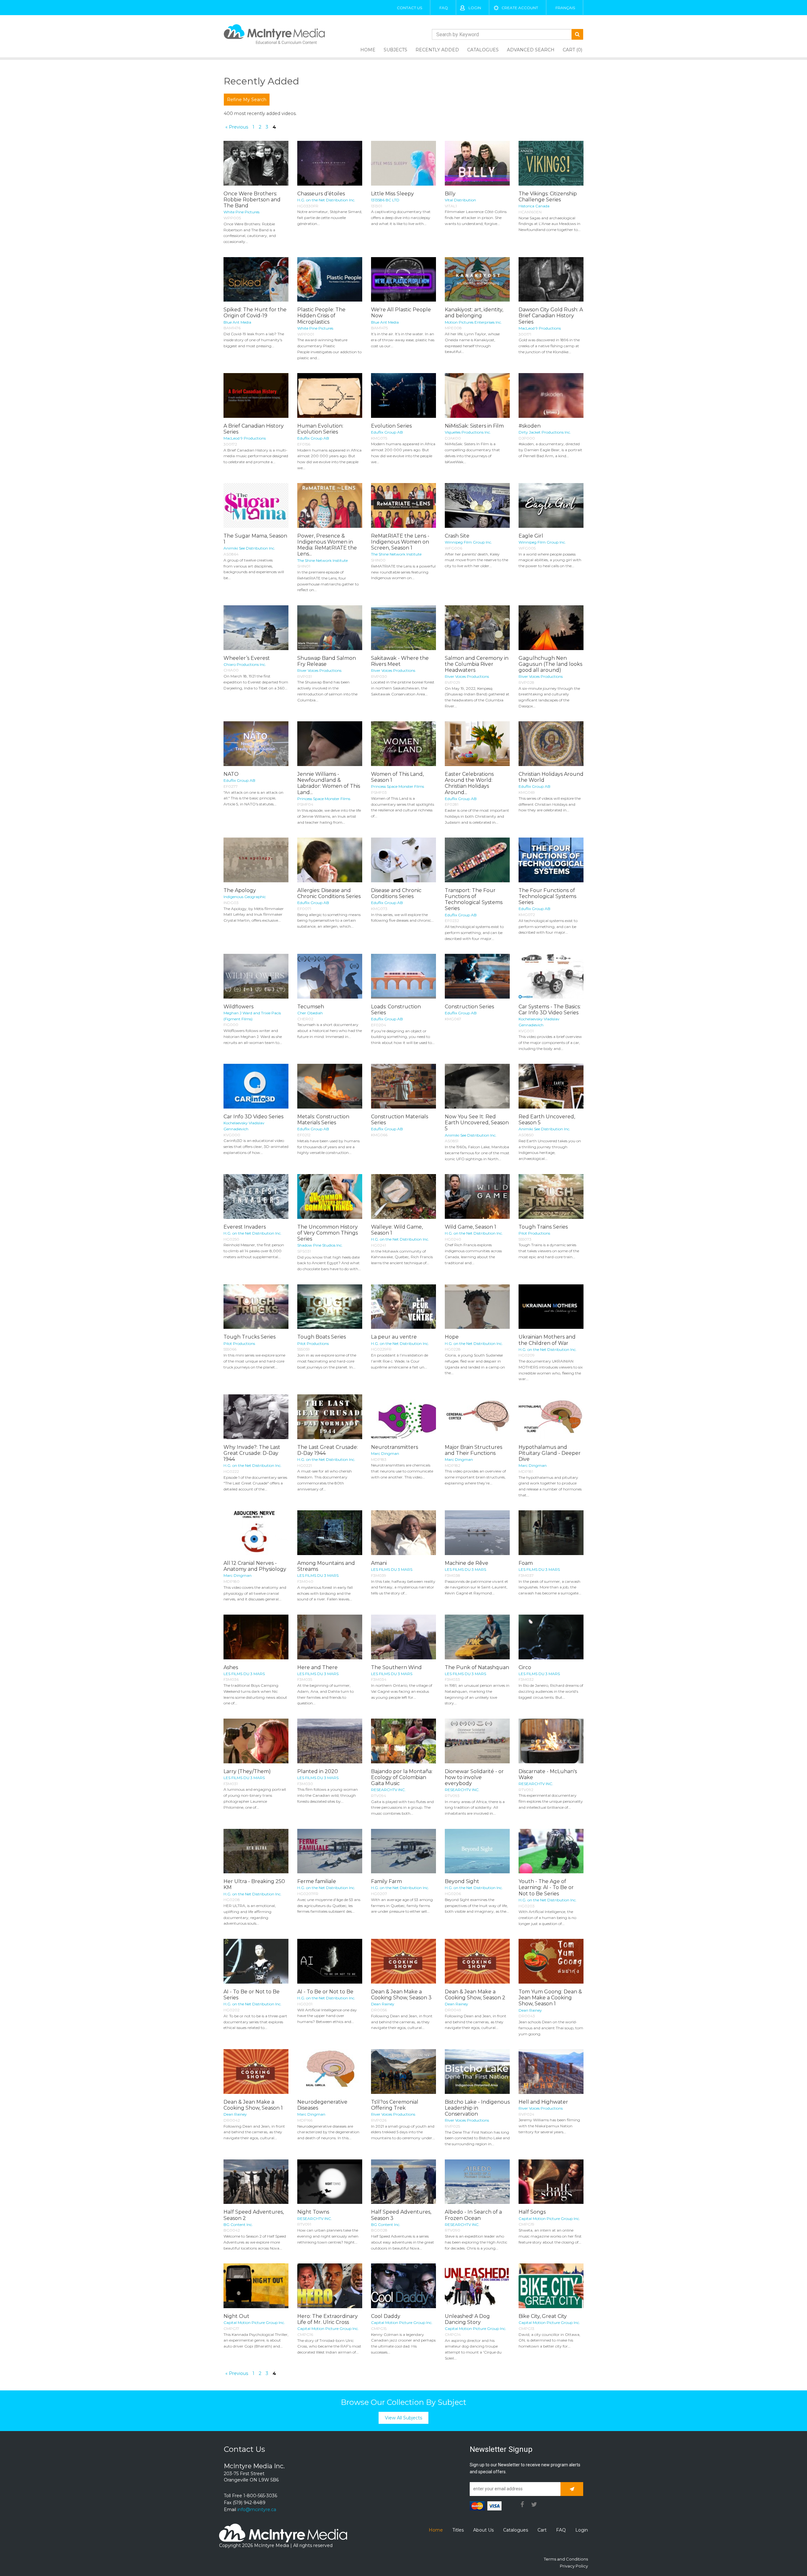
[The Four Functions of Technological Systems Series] (551, 860)
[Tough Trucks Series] (256, 1307)
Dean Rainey (383, 2004)
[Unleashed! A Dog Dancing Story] (477, 2286)
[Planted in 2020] (330, 1741)
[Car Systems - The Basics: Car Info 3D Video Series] (551, 976)
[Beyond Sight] (477, 1851)
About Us (483, 2530)
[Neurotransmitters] (403, 1417)
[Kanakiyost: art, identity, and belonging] (477, 279)
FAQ (444, 8)
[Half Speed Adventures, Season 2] (256, 2182)
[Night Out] (256, 2286)
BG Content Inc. (238, 2224)
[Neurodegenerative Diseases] (330, 2072)
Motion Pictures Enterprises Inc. (473, 322)
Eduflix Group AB (313, 438)
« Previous (237, 127)
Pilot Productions (534, 1233)
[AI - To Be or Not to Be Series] (256, 1961)
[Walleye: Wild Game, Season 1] (403, 1196)
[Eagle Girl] (551, 505)
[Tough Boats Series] (330, 1307)
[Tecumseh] (330, 976)
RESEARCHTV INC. (388, 1790)
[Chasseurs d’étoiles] (330, 163)
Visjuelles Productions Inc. (468, 432)
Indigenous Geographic (245, 897)
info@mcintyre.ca (257, 2510)
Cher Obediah (310, 1013)
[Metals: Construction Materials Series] (330, 1086)
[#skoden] (551, 395)
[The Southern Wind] (403, 1637)
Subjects (395, 50)
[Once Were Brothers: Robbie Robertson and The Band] (256, 163)
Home (368, 50)
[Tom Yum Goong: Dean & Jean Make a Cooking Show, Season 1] (551, 1961)
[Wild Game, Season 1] (477, 1196)
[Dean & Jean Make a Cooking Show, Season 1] (256, 2072)
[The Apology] (256, 860)
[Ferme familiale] (330, 1851)
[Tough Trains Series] (551, 1196)
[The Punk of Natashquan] (477, 1637)
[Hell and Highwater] (551, 2072)
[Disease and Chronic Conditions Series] (403, 860)
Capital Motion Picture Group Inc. (549, 2219)
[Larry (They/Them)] (256, 1741)
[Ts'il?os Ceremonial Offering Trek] (403, 2072)
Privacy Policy (574, 2566)
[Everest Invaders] (256, 1196)
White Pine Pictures (241, 212)
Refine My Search (247, 100)
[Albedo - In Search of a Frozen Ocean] (477, 2182)
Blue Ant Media (237, 322)
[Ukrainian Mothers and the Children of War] (551, 1307)
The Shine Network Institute (322, 560)
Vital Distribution (460, 200)
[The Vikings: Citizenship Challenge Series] (551, 163)
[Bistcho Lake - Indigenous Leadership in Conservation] (477, 2072)
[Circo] (551, 1637)
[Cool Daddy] (403, 2286)
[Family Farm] (403, 1851)
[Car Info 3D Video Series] (256, 1086)
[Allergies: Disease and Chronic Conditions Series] (330, 860)
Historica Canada (534, 206)
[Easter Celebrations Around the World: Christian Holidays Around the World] (477, 744)
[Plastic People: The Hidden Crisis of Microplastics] (330, 279)
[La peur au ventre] (403, 1307)
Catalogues (483, 50)
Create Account (520, 8)
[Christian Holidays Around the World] (551, 744)
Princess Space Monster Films (324, 799)
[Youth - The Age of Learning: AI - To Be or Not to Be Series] (551, 1851)
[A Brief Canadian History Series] (256, 395)
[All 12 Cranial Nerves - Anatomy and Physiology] (256, 1533)
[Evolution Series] (403, 395)
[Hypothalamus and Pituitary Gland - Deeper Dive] (551, 1417)
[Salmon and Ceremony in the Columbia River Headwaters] (477, 628)
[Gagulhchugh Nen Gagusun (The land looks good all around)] (551, 628)
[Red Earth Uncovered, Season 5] (551, 1086)
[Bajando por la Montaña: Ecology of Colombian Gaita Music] (403, 1741)
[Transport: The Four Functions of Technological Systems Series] (477, 860)
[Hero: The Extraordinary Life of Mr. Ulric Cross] (330, 2286)
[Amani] (403, 1533)
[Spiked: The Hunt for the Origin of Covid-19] (256, 279)
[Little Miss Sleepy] (403, 163)
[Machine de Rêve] (477, 1533)
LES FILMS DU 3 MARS (318, 1575)
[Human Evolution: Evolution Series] (330, 395)
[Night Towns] (330, 2182)
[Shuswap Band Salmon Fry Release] (330, 628)
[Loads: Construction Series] (403, 976)
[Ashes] (256, 1637)
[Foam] (551, 1533)
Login (475, 8)
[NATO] (256, 744)
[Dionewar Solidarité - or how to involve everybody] (477, 1741)
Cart (542, 2530)
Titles (458, 2530)
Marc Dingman (385, 1453)
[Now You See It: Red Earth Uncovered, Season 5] (477, 1086)
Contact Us (409, 8)
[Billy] (477, 163)
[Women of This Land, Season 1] (403, 744)
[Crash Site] (477, 505)
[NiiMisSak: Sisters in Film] (477, 395)
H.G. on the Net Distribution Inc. (326, 200)
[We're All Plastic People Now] (403, 279)
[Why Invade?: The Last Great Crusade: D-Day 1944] (256, 1417)
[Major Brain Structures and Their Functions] (477, 1417)
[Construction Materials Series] (403, 1086)
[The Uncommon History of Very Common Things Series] (330, 1196)
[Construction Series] (477, 976)
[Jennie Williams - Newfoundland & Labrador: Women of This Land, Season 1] (330, 744)
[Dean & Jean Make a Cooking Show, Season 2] (477, 1961)
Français (565, 8)
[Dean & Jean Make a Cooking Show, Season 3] (403, 1961)
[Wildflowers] (256, 976)
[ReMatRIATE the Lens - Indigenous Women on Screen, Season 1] (403, 505)
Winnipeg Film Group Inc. (468, 542)
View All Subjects (403, 2418)
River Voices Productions (319, 670)
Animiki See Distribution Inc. (249, 548)
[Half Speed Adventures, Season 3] (403, 2182)
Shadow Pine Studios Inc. (320, 1245)
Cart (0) (572, 50)
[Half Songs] (551, 2182)
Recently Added (437, 50)
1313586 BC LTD (385, 200)
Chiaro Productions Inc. (245, 664)
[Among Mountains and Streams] (330, 1533)
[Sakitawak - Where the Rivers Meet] (403, 628)
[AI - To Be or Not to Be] (330, 1961)
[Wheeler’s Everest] (256, 628)
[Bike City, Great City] (551, 2286)
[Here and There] (330, 1637)
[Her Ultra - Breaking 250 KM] (256, 1851)
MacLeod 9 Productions (540, 328)
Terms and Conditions (566, 2559)
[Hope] (477, 1307)
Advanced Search (531, 50)
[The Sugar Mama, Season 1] (256, 505)
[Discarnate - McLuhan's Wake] (551, 1741)
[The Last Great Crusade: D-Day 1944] (330, 1417)
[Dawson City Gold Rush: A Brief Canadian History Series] (551, 279)
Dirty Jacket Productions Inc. (545, 432)
